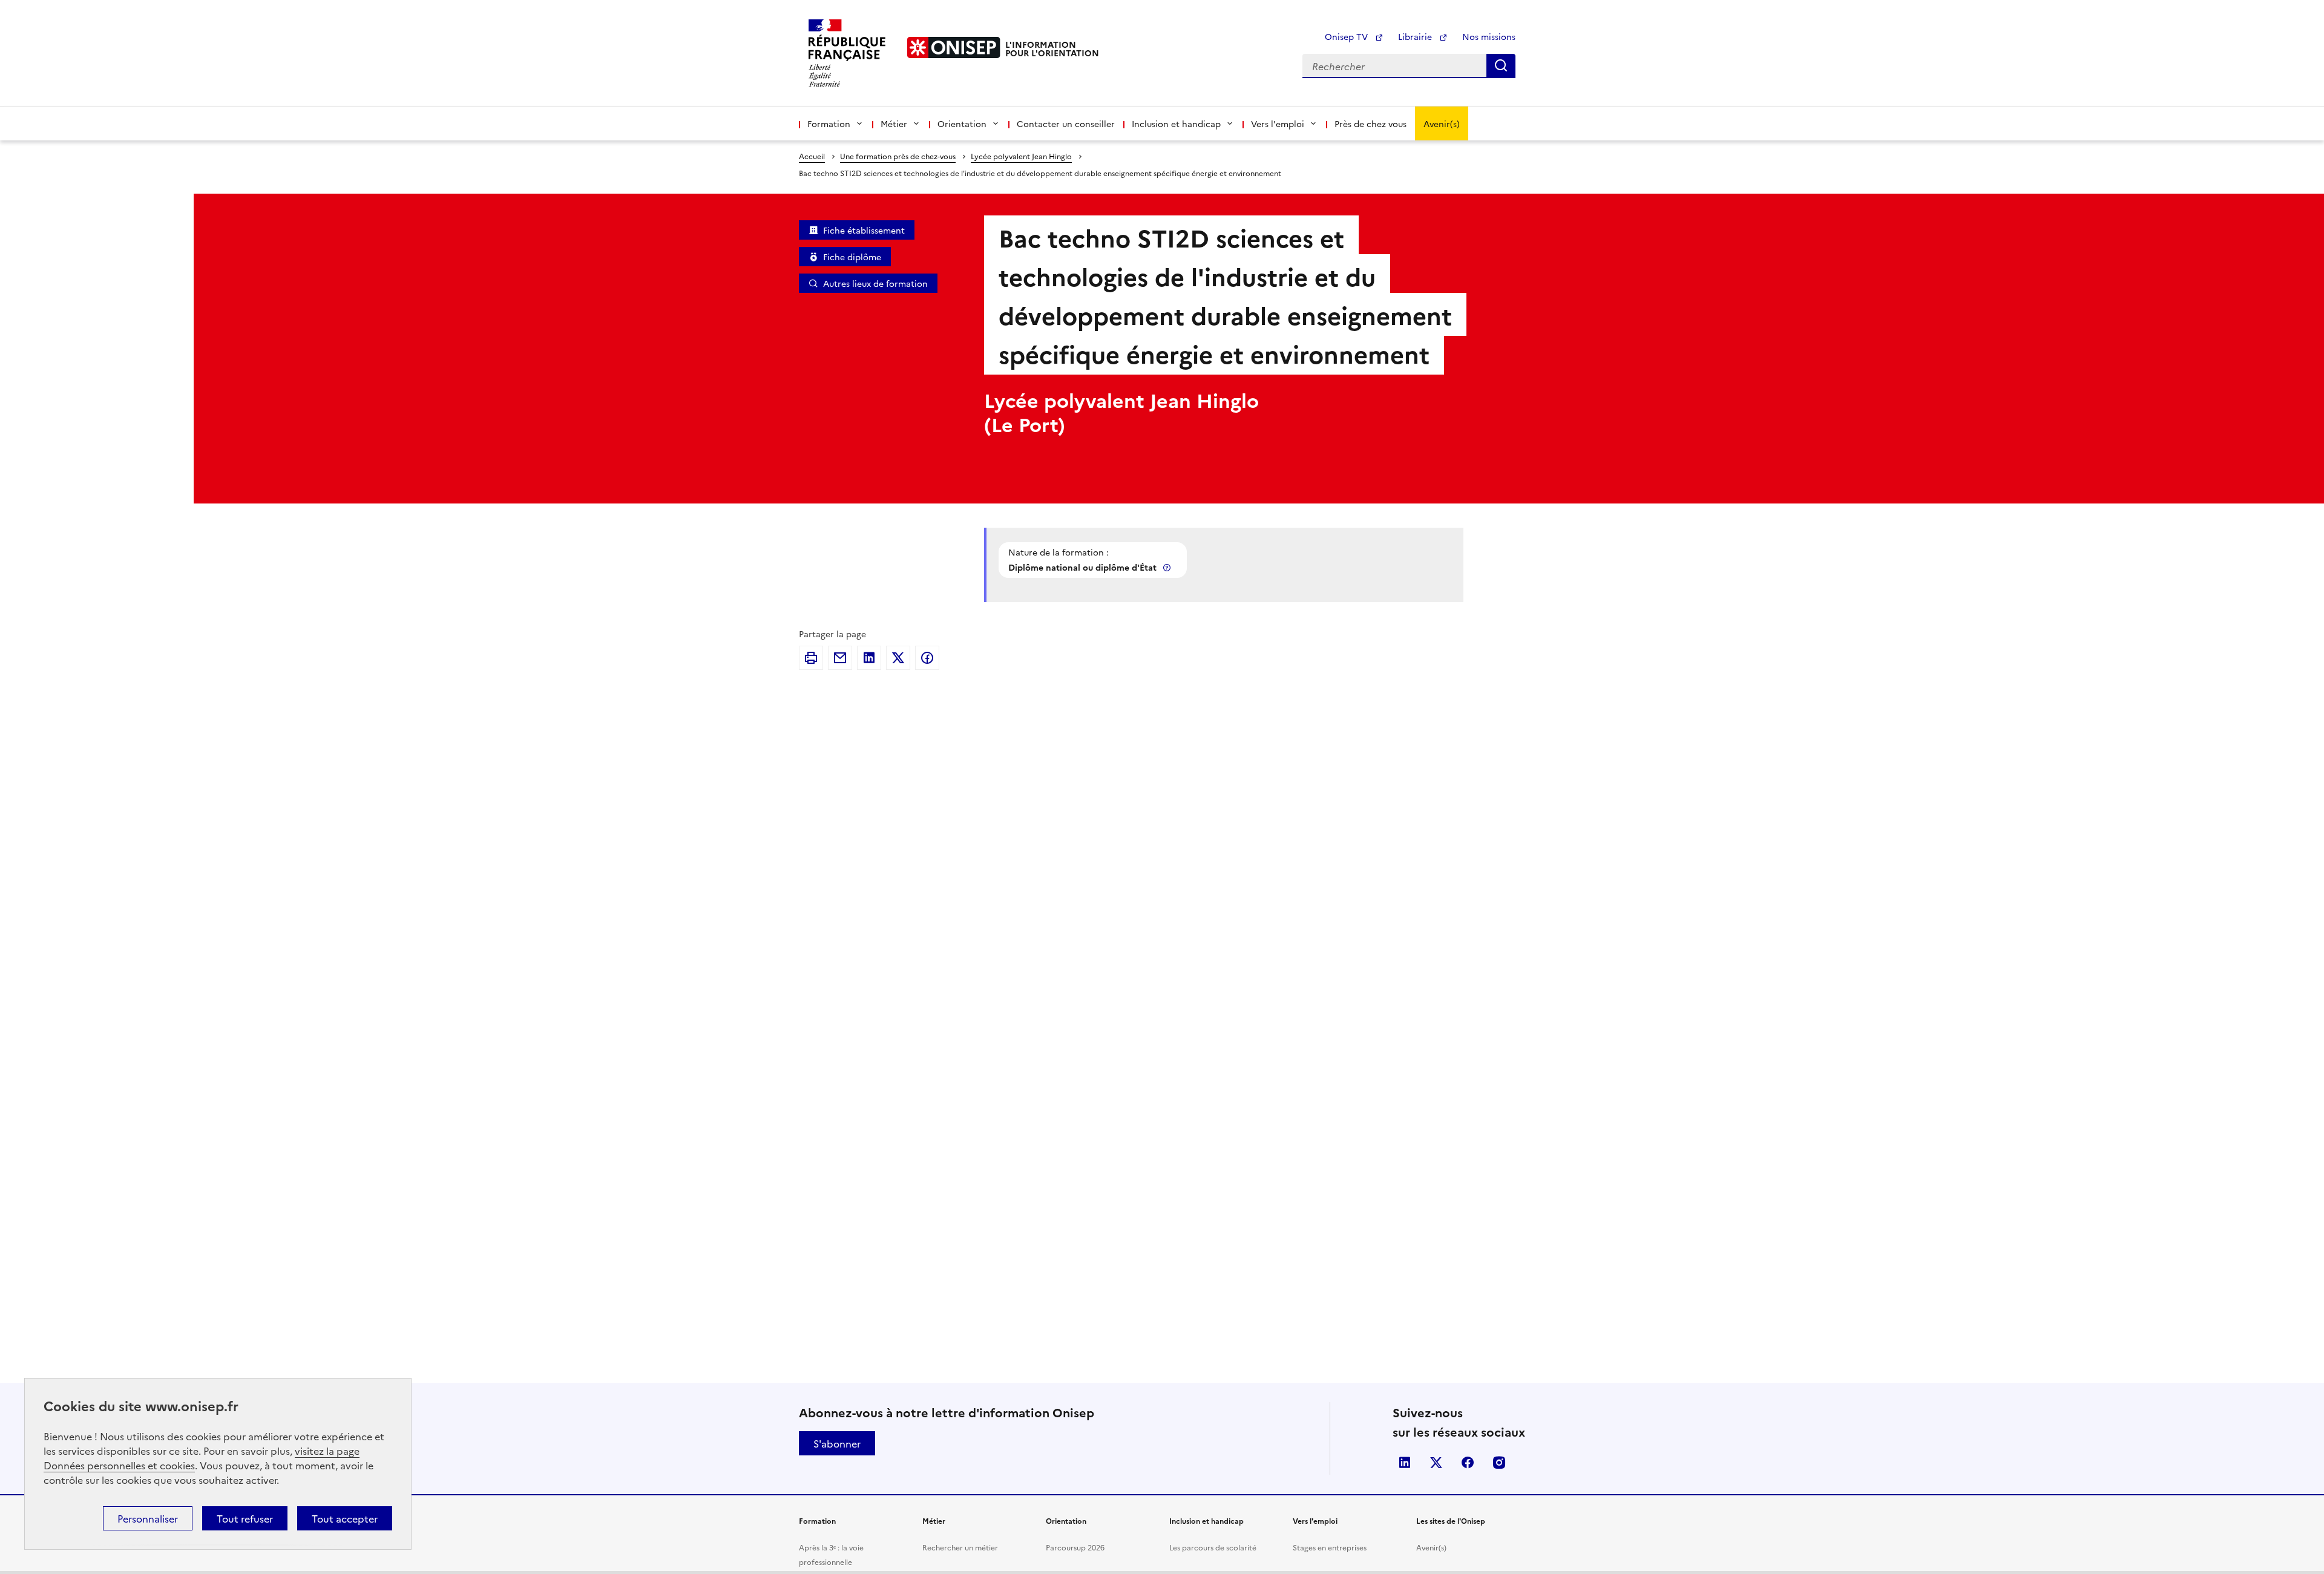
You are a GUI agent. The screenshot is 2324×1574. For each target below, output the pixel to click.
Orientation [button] (962, 123)
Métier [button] (894, 123)
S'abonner (837, 1443)
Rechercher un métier (960, 1547)
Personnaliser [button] (148, 1518)
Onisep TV (1347, 36)
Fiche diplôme (852, 257)
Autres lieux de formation (875, 283)
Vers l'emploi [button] (1278, 123)
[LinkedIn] (869, 658)
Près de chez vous (1370, 123)
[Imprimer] (811, 658)
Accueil (812, 156)
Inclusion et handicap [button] (1176, 123)
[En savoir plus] (1168, 567)
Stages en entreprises (1330, 1547)
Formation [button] (829, 123)
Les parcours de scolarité (1213, 1547)
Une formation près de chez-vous (898, 156)
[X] (898, 658)
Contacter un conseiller (1066, 123)
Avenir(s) (1442, 123)
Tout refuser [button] (245, 1518)
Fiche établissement (864, 230)
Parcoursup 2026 (1075, 1547)
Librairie (1416, 36)
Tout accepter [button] (345, 1518)
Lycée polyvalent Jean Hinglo (1021, 156)
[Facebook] (927, 658)
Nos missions (1489, 36)
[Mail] (840, 658)
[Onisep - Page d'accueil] (954, 48)
